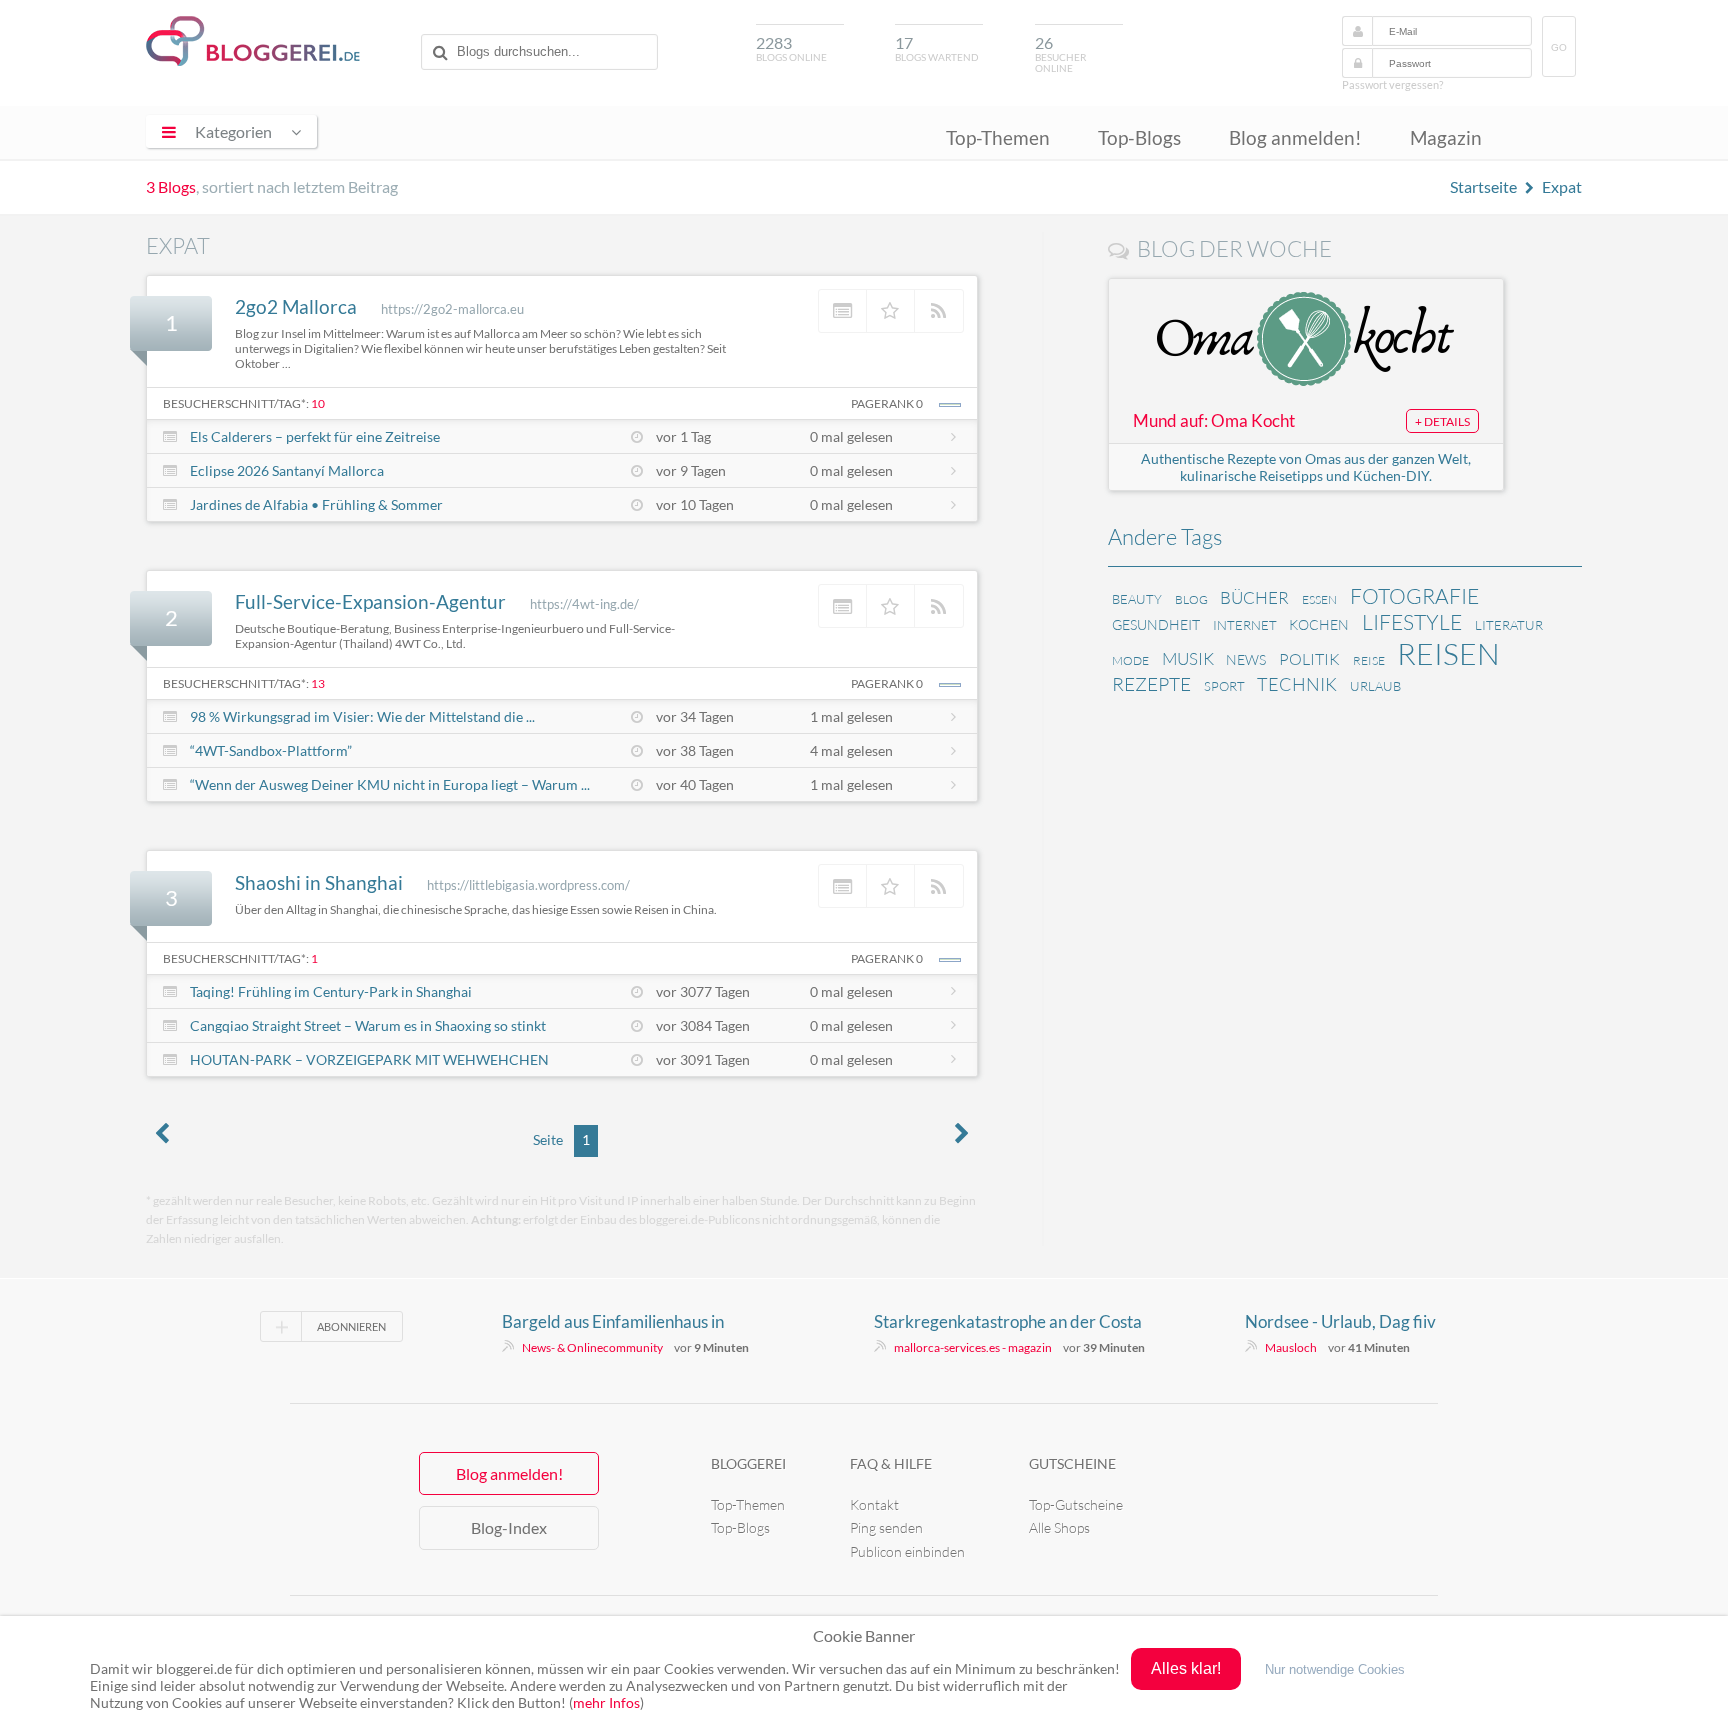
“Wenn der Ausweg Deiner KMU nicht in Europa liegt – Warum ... (390, 784)
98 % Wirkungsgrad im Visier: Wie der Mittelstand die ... (362, 716)
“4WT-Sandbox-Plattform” (271, 750)
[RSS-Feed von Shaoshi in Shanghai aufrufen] (939, 886)
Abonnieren (351, 1326)
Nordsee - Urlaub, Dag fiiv (1340, 1321)
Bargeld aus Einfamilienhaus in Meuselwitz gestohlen (613, 1322)
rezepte (1151, 684)
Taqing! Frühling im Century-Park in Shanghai (331, 991)
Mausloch (1291, 1347)
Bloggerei (748, 1463)
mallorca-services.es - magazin (973, 1347)
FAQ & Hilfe (891, 1463)
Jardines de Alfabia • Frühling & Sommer (316, 504)
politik (1309, 659)
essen (1319, 599)
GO (1559, 47)
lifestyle (1412, 622)
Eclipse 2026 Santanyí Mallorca (287, 470)
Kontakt (874, 1504)
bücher (1254, 597)
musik (1188, 658)
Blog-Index (509, 1527)
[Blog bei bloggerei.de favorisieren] (891, 311)
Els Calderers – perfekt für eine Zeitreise (315, 436)
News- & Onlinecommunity (592, 1347)
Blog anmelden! (1295, 137)
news (1246, 659)
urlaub (1375, 686)
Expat (1562, 186)
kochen (1319, 624)
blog (1191, 599)
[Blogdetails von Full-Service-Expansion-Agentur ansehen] (843, 606)
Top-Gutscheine (1076, 1504)
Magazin (1446, 137)
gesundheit (1156, 624)
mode (1130, 660)
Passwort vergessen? (1392, 84)
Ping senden (886, 1527)
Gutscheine (1072, 1463)
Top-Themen (998, 137)
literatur (1509, 625)
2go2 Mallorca (296, 306)
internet (1245, 625)
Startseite (1483, 186)
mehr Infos (606, 1702)
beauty (1137, 599)
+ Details (1442, 421)
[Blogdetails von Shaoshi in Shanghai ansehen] (843, 886)
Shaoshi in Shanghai (319, 882)
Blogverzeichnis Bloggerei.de (253, 41)
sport (1224, 686)
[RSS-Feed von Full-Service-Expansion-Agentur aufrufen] (939, 606)
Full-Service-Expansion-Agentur (370, 601)
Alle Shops (1059, 1527)
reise (1369, 660)
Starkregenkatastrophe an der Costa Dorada (1008, 1322)
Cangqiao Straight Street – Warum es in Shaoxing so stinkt (368, 1025)
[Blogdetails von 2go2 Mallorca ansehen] (843, 311)
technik (1297, 684)
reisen (1448, 653)
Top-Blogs (1139, 137)
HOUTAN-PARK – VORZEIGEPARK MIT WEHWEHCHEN (369, 1059)
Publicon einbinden (907, 1551)
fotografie (1414, 596)
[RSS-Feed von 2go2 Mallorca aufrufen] (939, 311)
